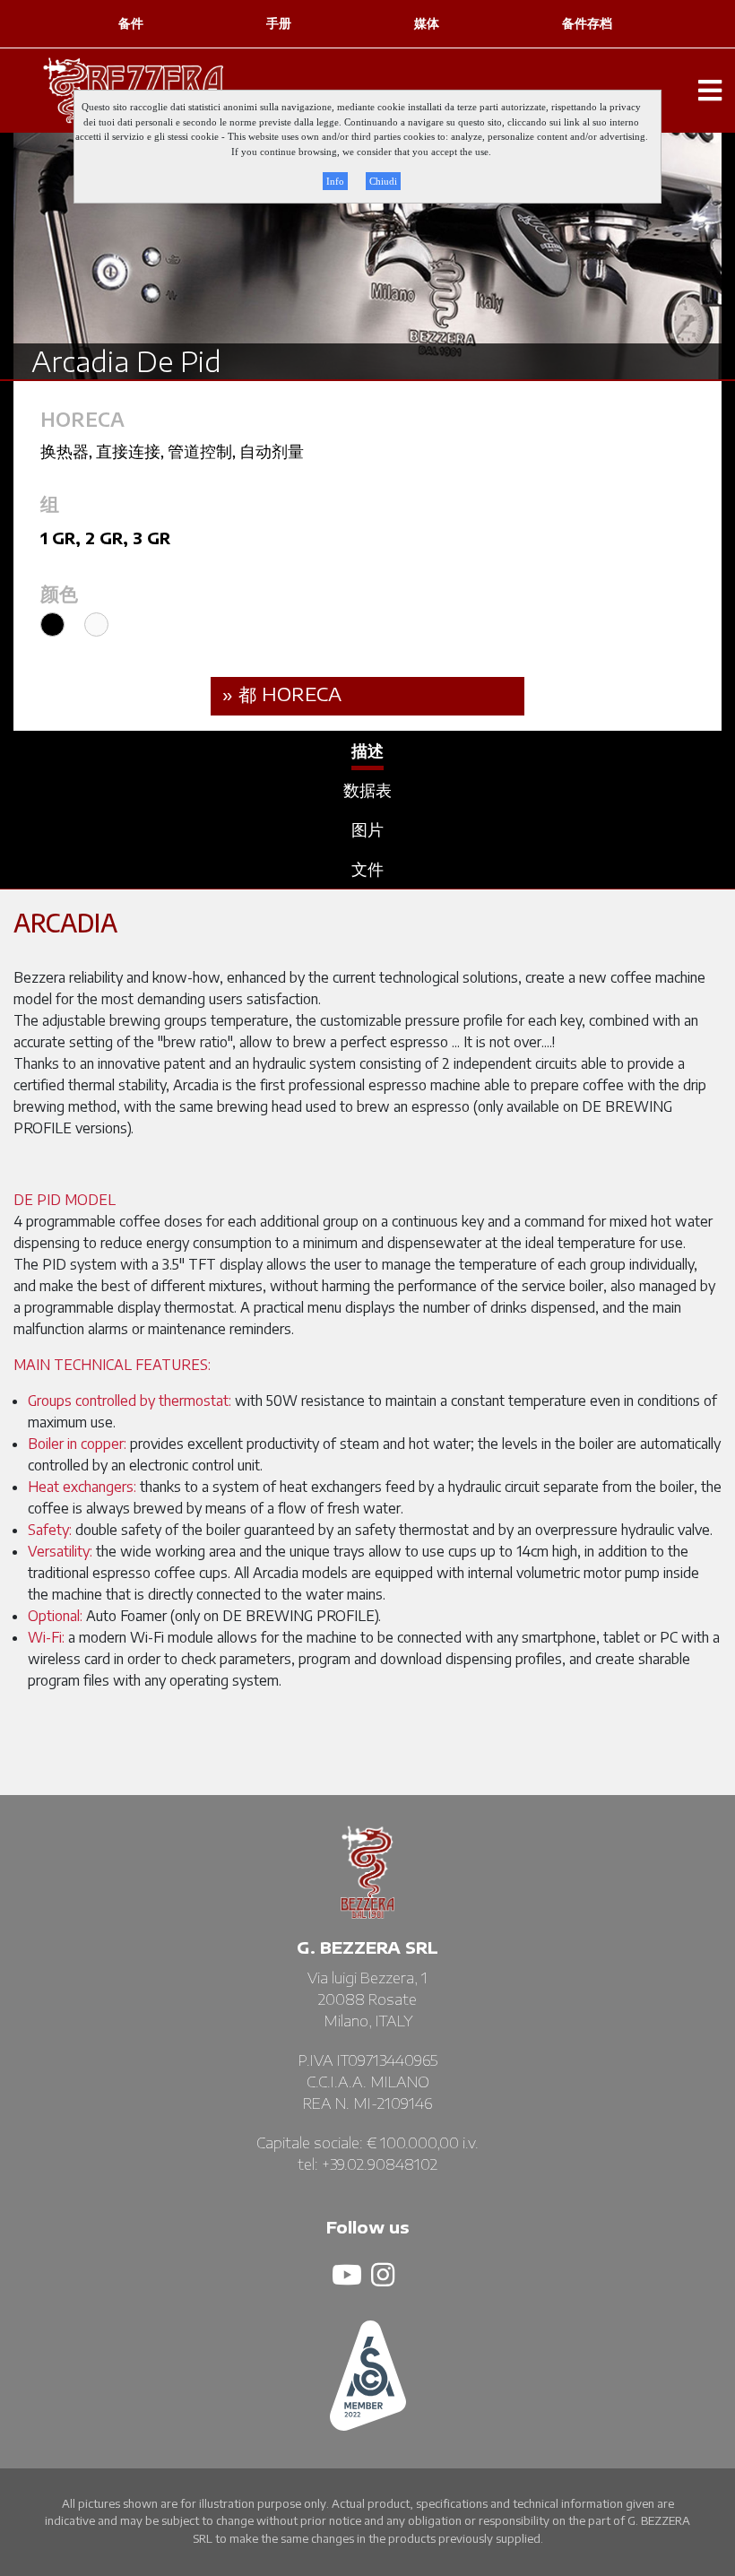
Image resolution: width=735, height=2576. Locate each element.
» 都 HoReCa (282, 694)
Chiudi (383, 181)
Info (335, 181)
